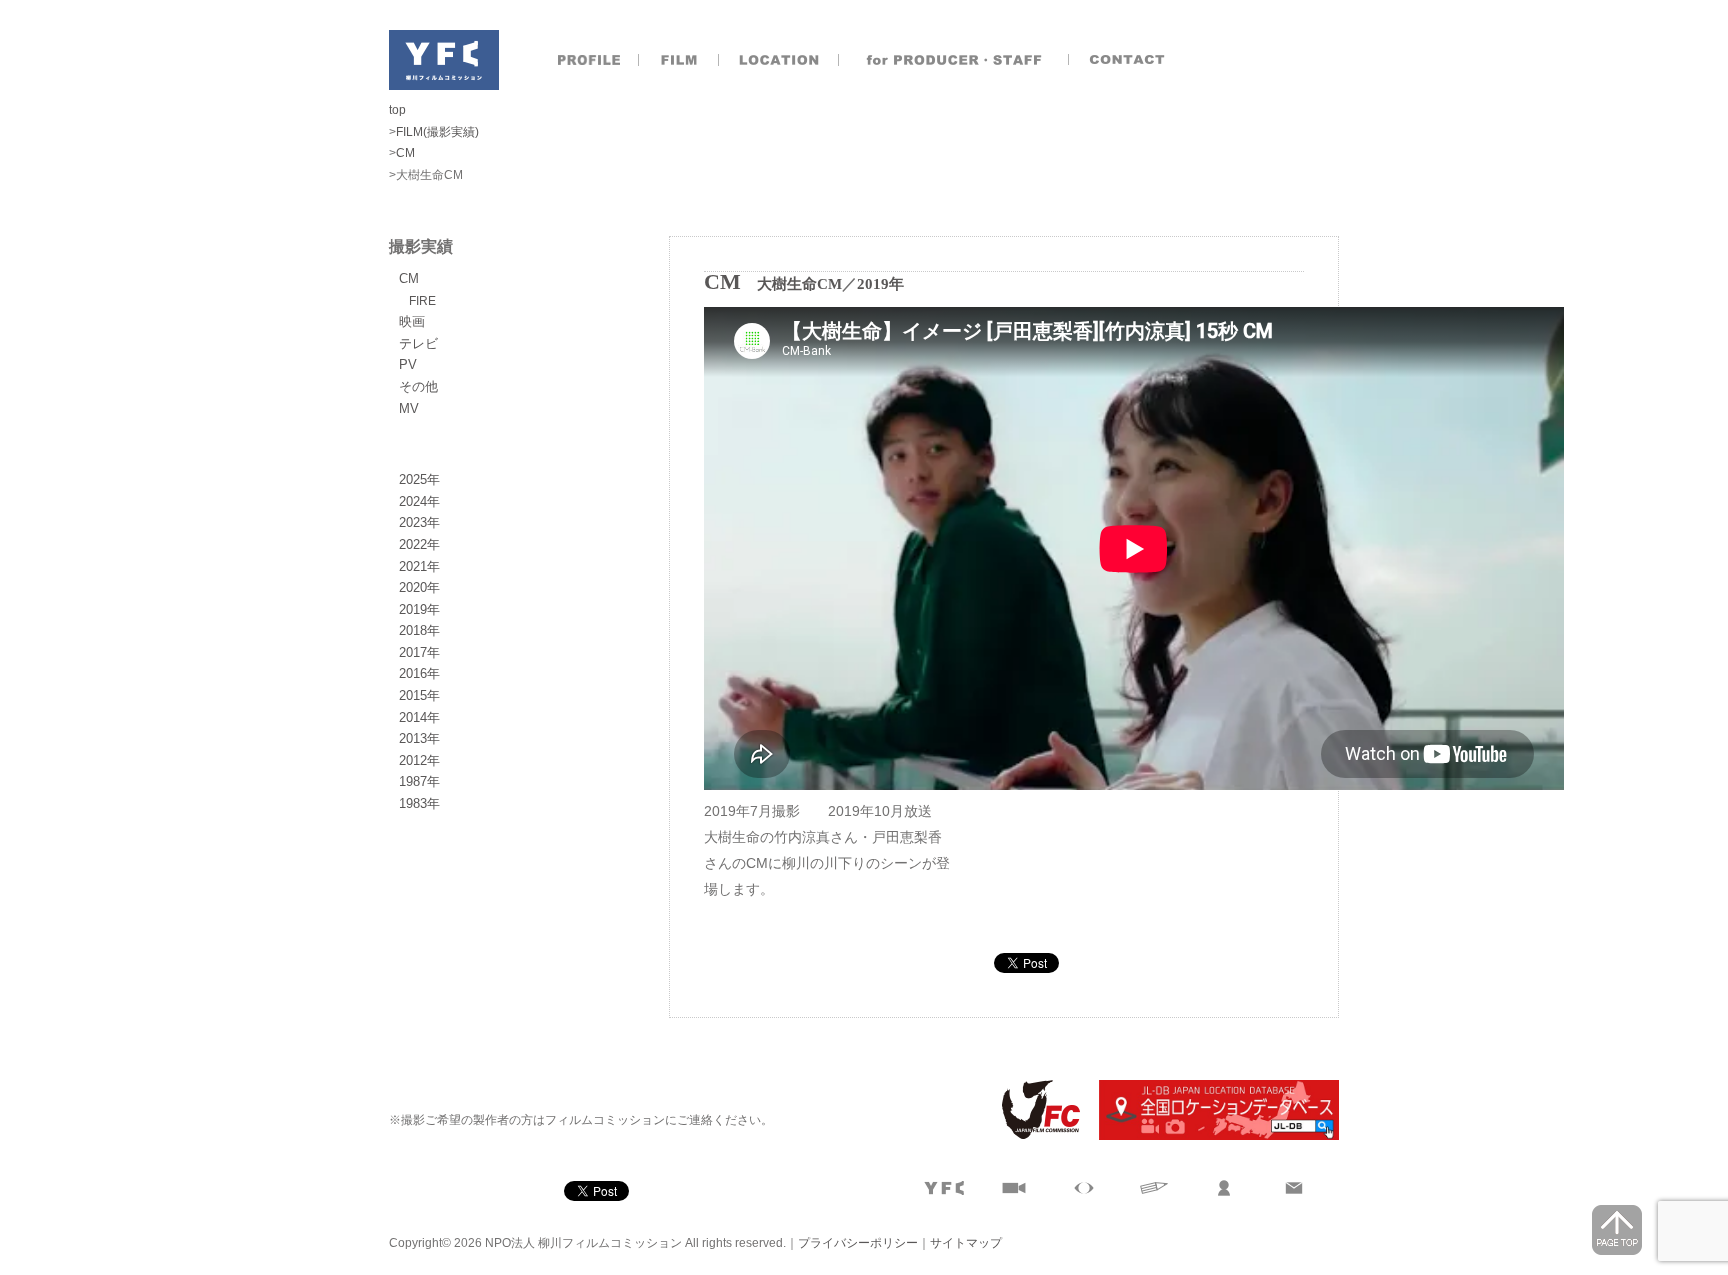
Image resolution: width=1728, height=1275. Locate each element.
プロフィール (589, 60)
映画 (412, 321)
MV (409, 408)
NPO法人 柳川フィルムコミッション (444, 60)
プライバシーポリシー (858, 1243)
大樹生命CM (799, 284)
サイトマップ (966, 1243)
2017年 (419, 652)
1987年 (419, 781)
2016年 (419, 673)
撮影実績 (679, 60)
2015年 (419, 695)
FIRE (422, 300)
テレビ (418, 343)
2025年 (419, 479)
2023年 (419, 522)
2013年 (419, 738)
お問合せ (1129, 60)
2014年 (419, 717)
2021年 (419, 566)
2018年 (419, 630)
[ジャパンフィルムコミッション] (1033, 1136)
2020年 (419, 587)
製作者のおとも (954, 60)
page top (1617, 1230)
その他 (418, 386)
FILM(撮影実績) (437, 132)
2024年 (419, 501)
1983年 (419, 803)
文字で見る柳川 (1154, 1188)
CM (409, 278)
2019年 (419, 609)
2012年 (419, 760)
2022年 (419, 544)
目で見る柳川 (1084, 1188)
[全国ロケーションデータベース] (1211, 1136)
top (397, 110)
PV (408, 364)
